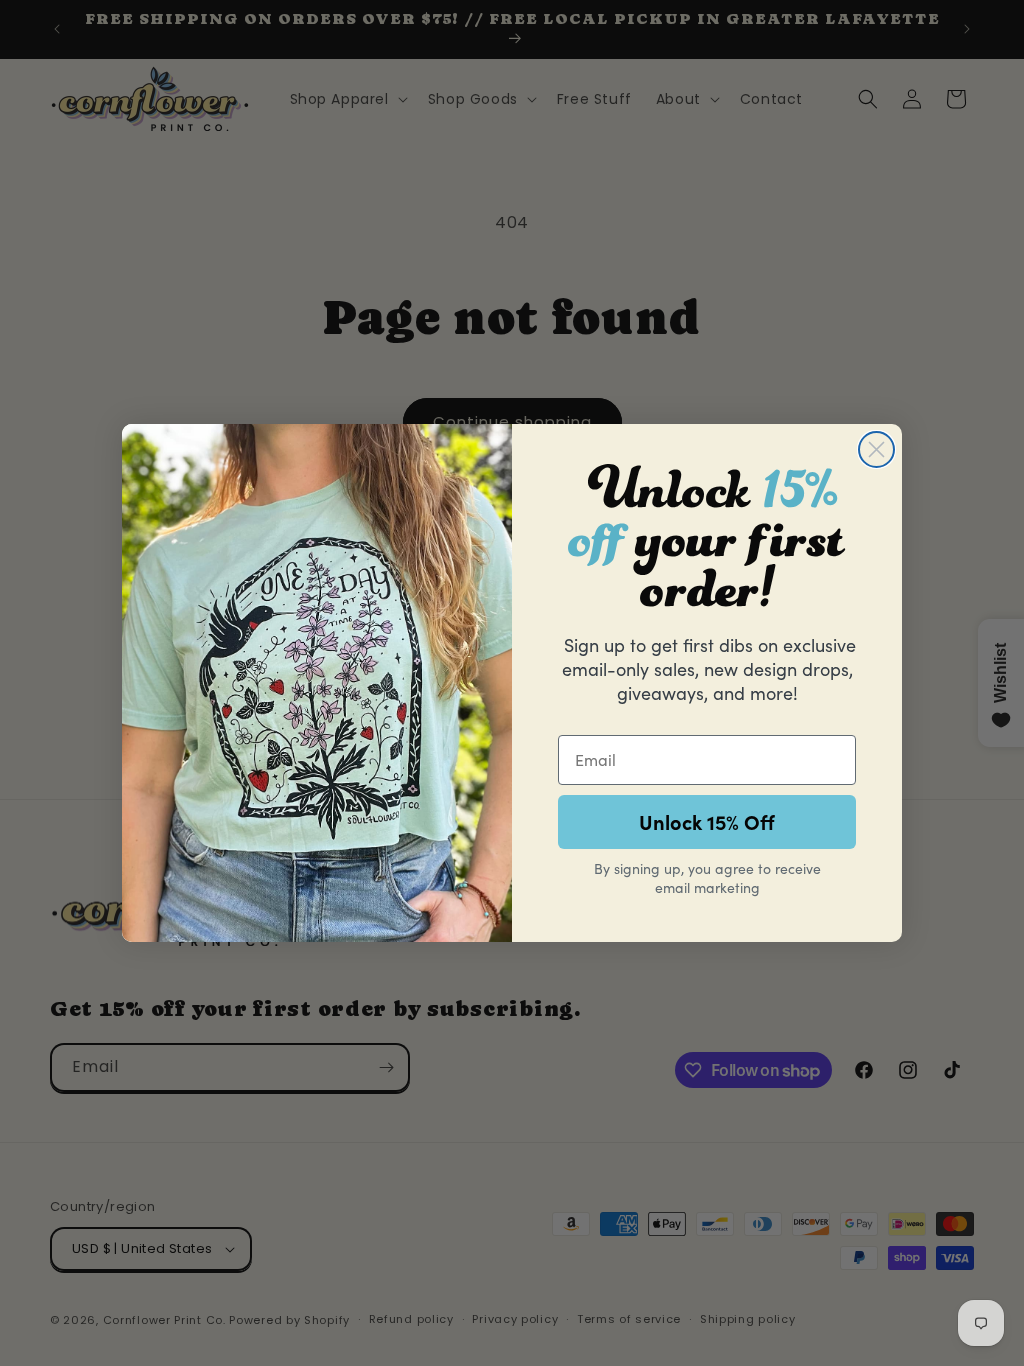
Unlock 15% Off (707, 821)
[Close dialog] (876, 449)
